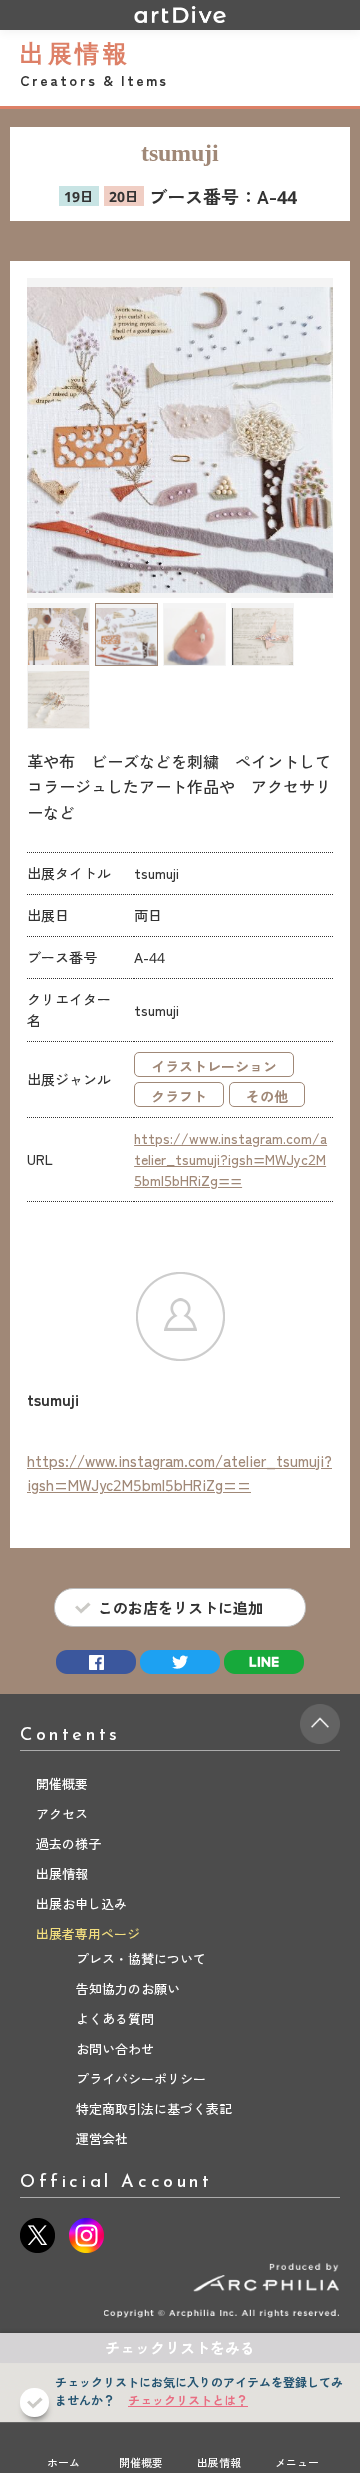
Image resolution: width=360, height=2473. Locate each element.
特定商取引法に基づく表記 (154, 2108)
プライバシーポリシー (141, 2078)
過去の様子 (68, 1843)
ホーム (63, 2462)
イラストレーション (214, 1066)
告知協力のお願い (128, 1988)
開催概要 (141, 2462)
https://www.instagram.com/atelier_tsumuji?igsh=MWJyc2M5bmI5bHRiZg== (230, 1159)
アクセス (62, 1813)
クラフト (179, 1096)
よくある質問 (115, 2018)
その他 (267, 1096)
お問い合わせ (115, 2048)
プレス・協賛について (141, 1958)
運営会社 (102, 2138)
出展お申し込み (81, 1903)
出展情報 (219, 2462)
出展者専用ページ (88, 1933)
